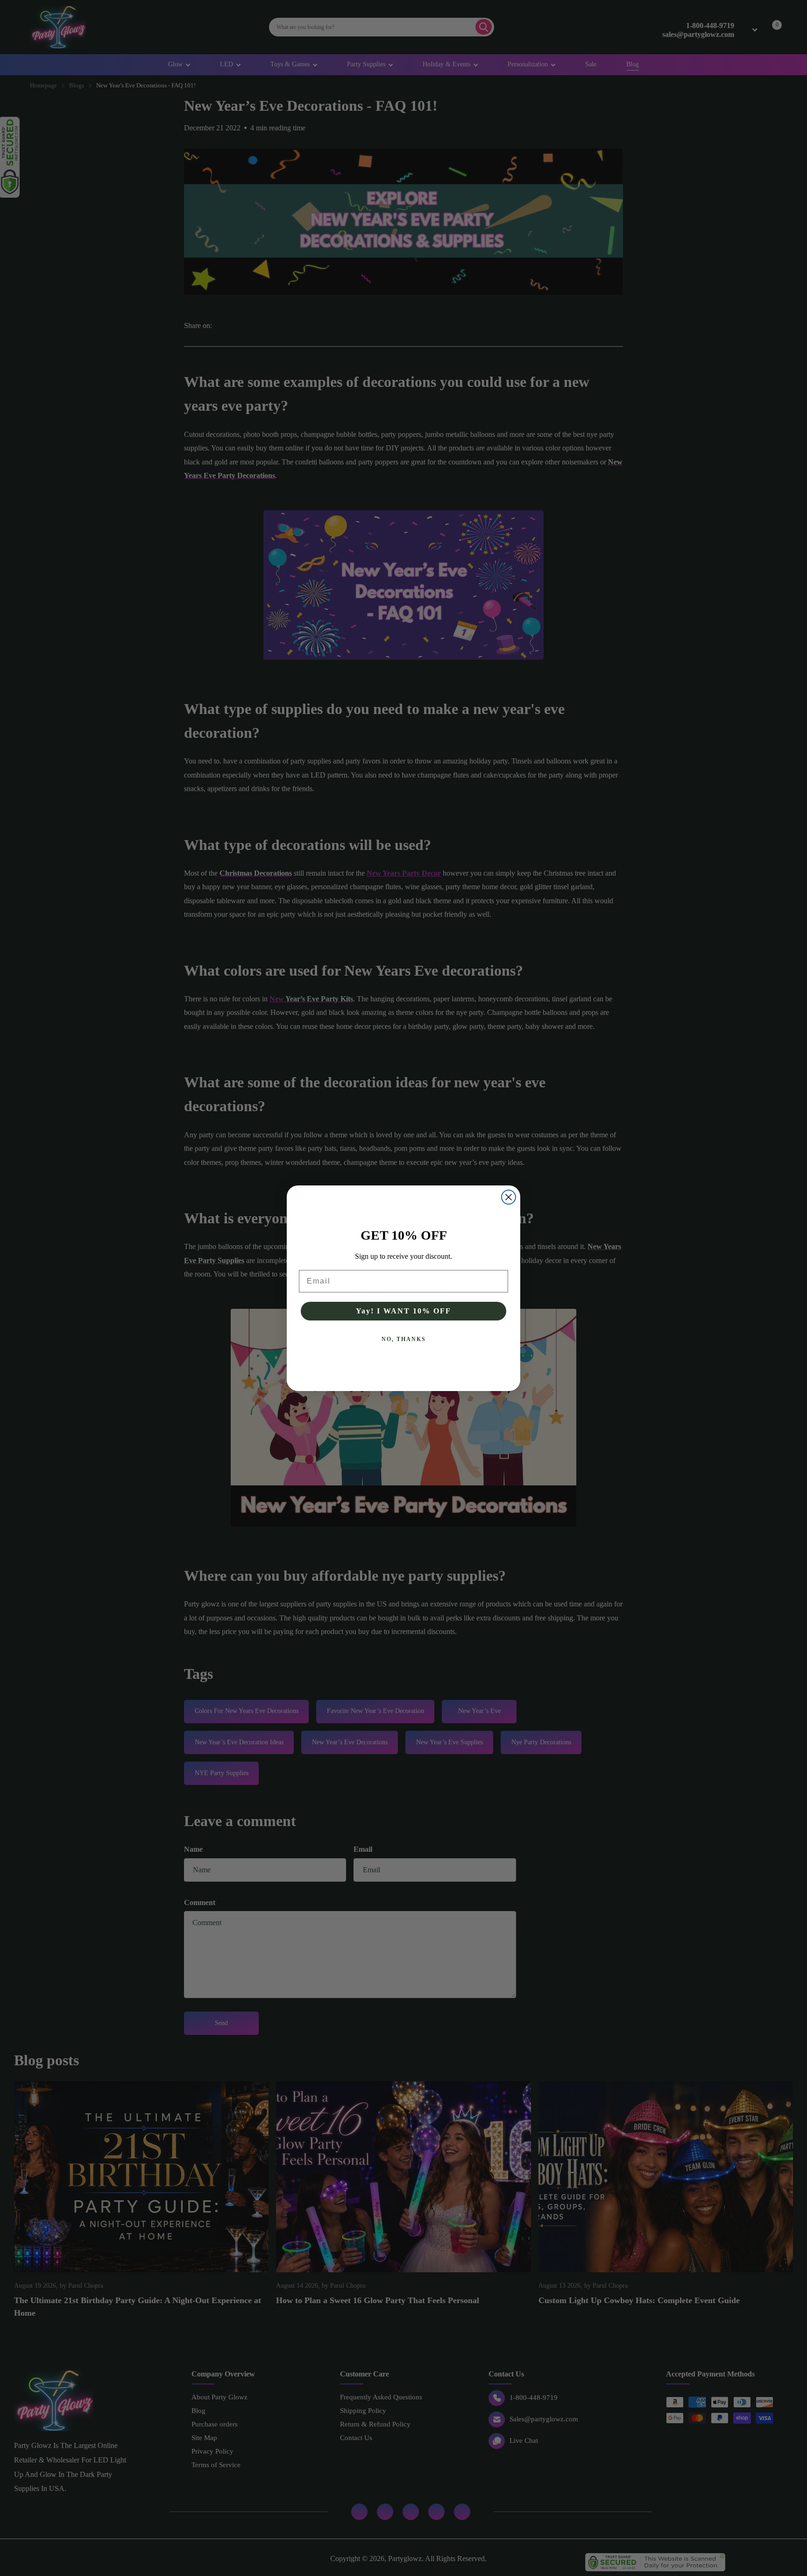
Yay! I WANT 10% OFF (403, 1311)
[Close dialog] (509, 1197)
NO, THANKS (404, 1339)
